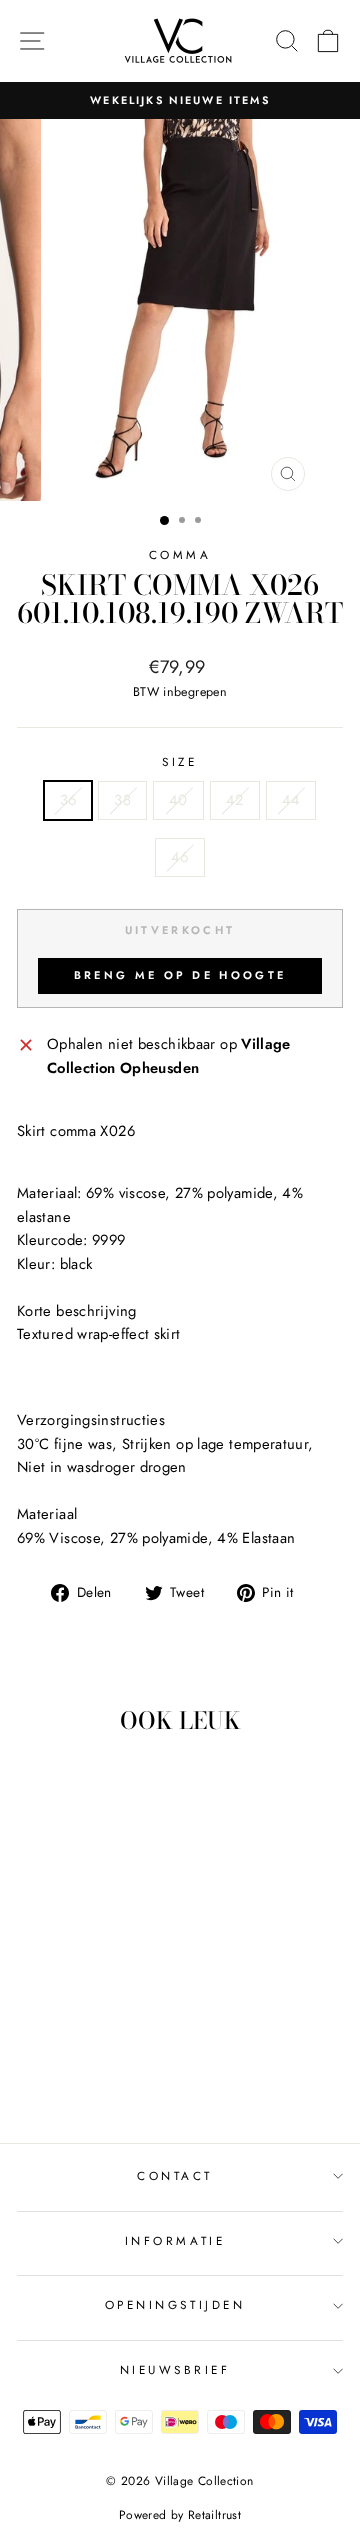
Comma (180, 554)
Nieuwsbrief (175, 2369)
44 (291, 800)
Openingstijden (175, 2304)
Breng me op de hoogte (180, 975)
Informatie (175, 2240)
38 (122, 800)
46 (180, 857)
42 (235, 800)
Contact (175, 2175)
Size (179, 761)
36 (68, 800)
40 (178, 800)
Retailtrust (214, 2515)
